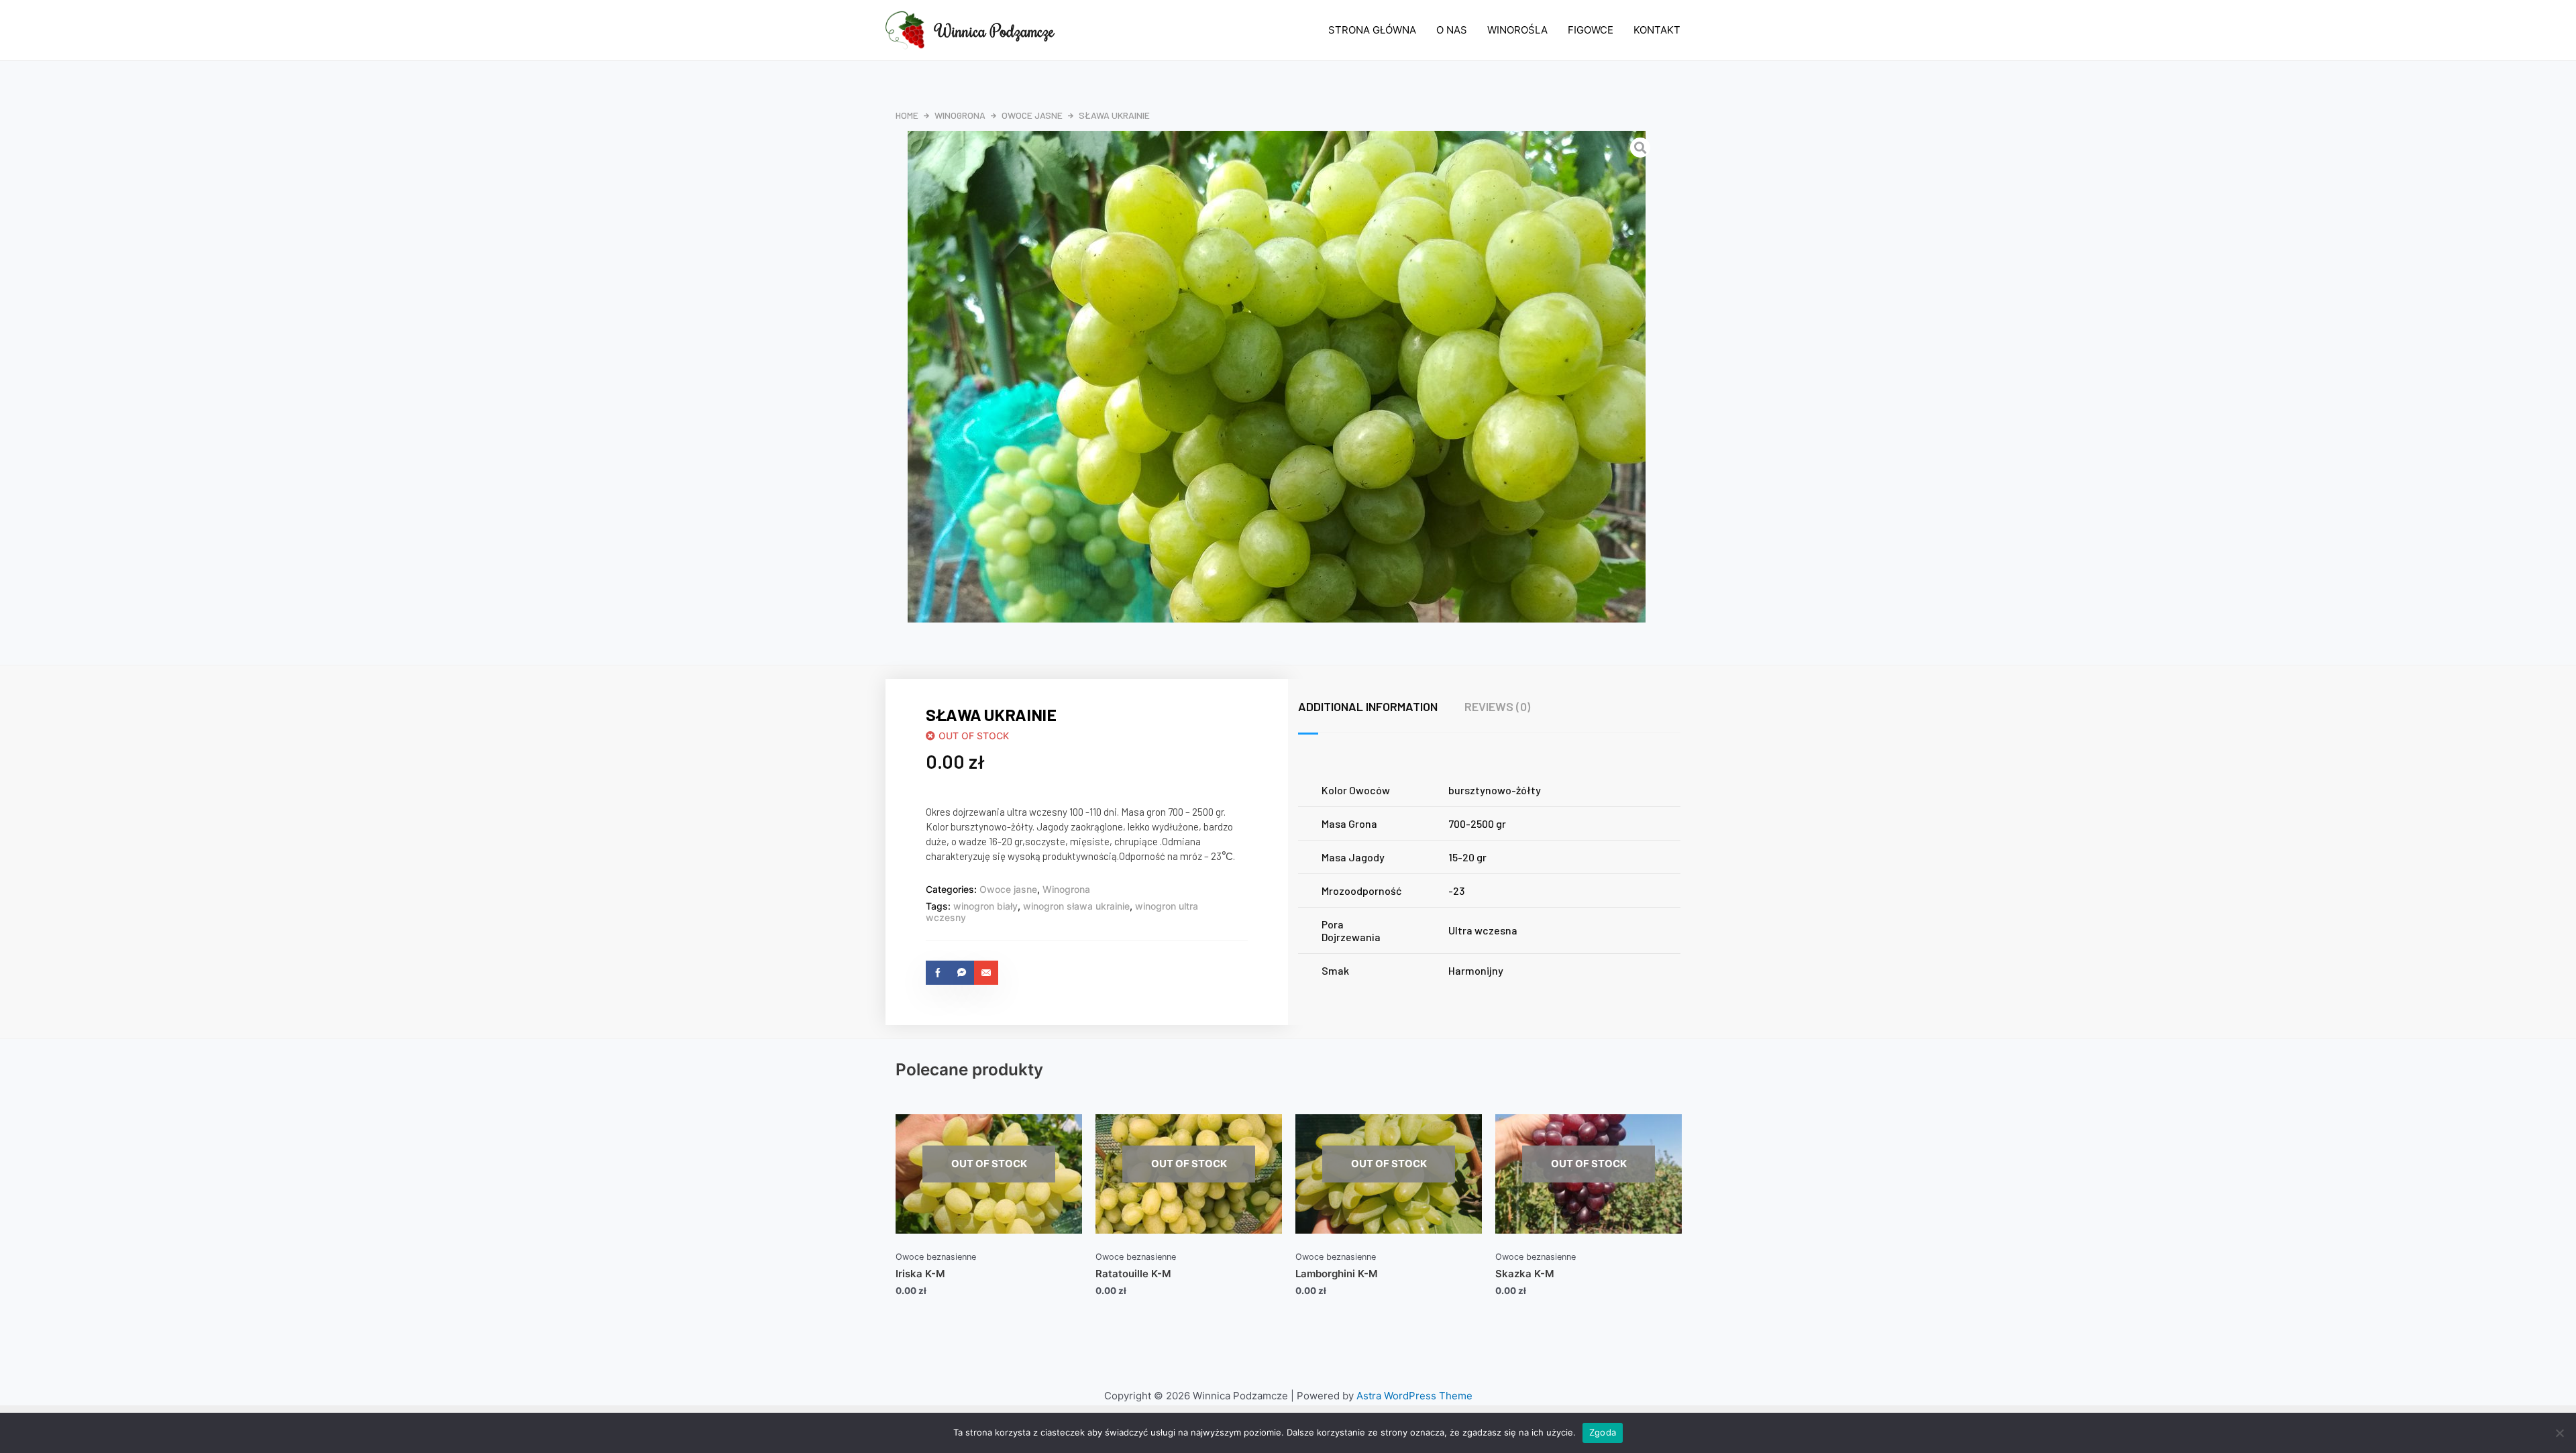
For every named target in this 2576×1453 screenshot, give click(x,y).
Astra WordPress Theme (1414, 1396)
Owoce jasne (1032, 115)
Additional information (1368, 706)
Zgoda (1603, 1432)
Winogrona (960, 115)
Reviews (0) (1497, 706)
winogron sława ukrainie (1076, 906)
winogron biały (985, 906)
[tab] (1381, 707)
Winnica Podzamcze (995, 30)
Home (907, 115)
